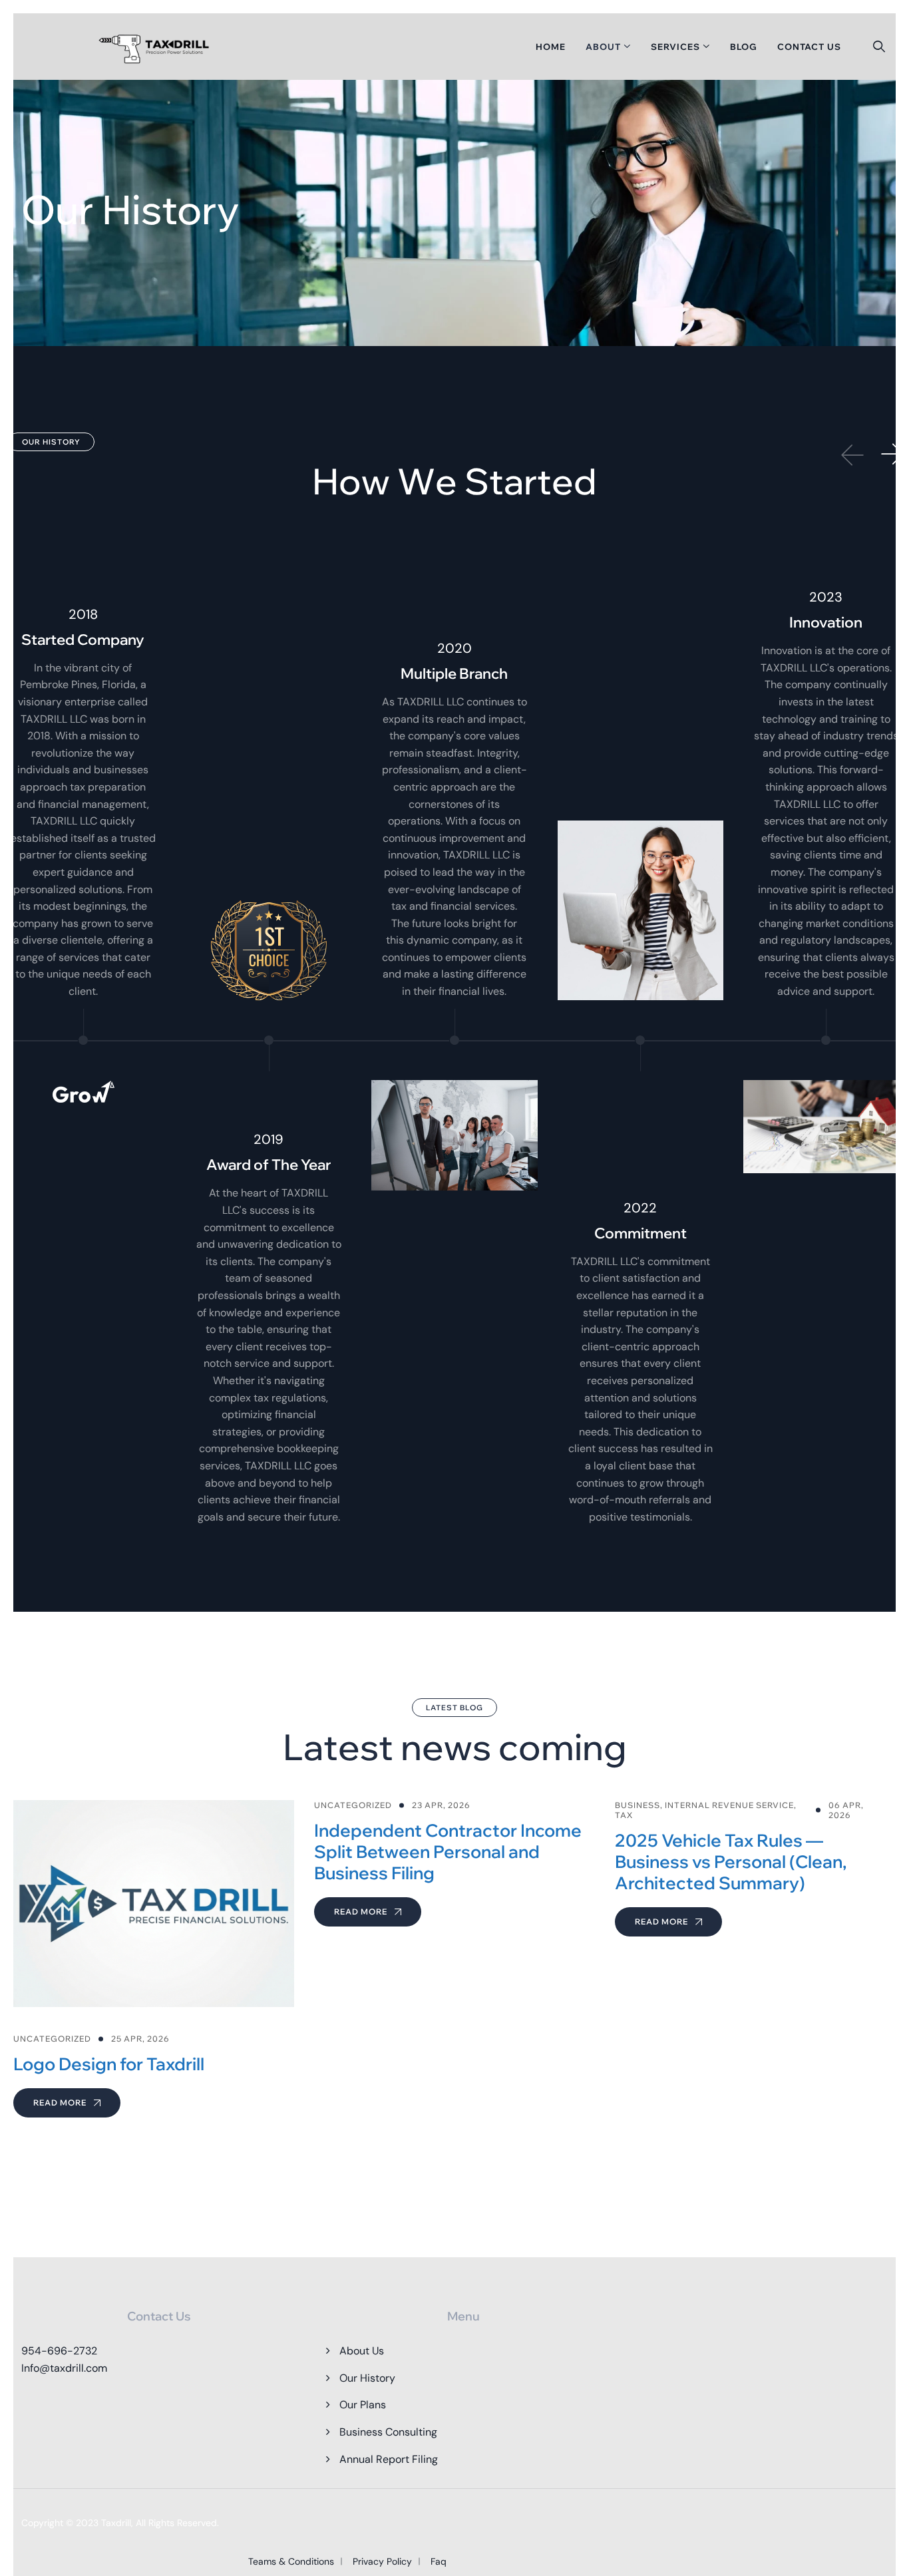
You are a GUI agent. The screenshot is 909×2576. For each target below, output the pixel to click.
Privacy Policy (382, 2561)
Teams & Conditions (291, 2561)
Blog (744, 47)
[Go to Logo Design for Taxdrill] (154, 1959)
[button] (892, 455)
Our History (367, 2378)
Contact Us (809, 47)
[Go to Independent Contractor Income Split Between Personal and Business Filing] (454, 1863)
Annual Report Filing (389, 2459)
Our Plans (363, 2405)
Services (675, 47)
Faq (439, 2561)
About (603, 47)
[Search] (879, 47)
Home (551, 47)
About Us (362, 2351)
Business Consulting (388, 2432)
